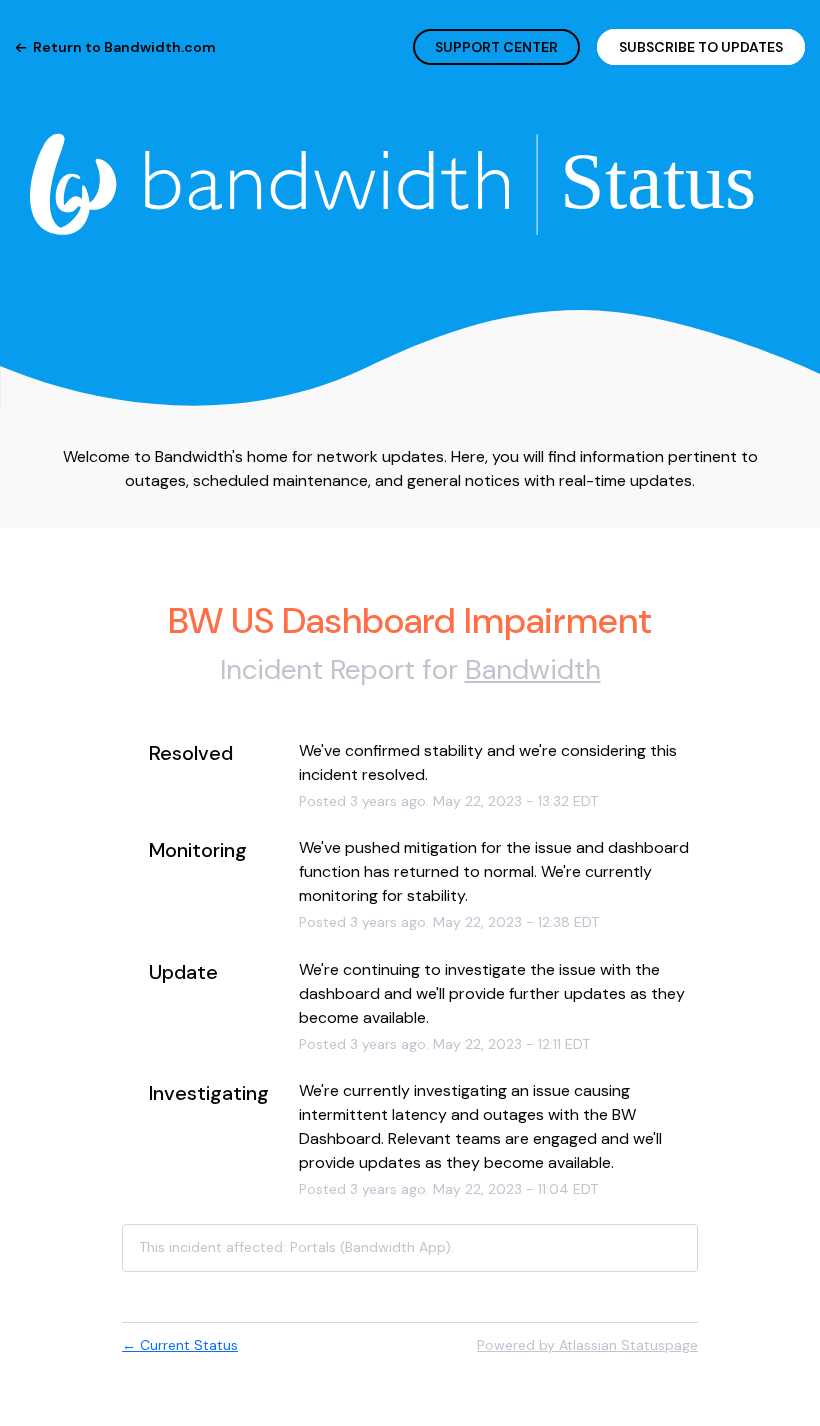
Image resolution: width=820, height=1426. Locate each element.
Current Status (180, 1345)
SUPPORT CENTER (496, 47)
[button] (701, 47)
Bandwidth (533, 669)
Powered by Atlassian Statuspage (587, 1345)
